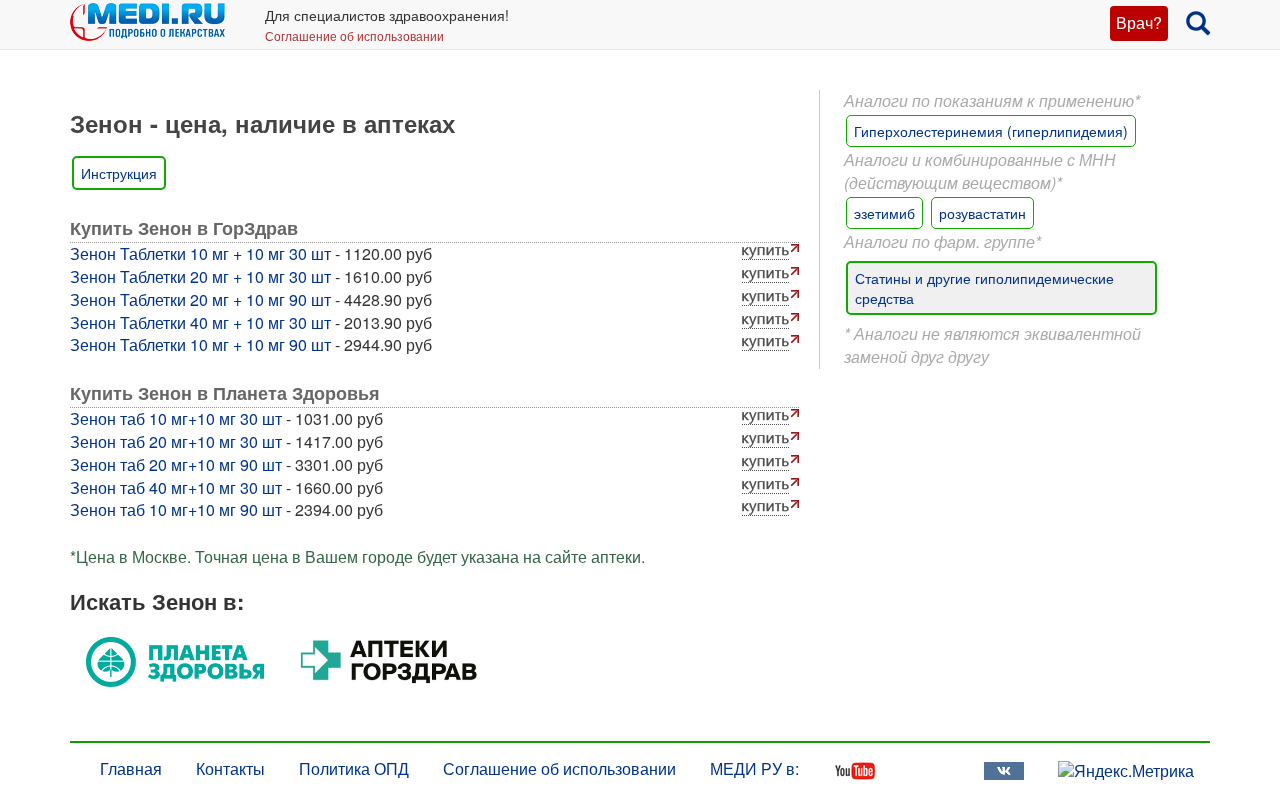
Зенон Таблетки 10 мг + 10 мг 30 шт (200, 253)
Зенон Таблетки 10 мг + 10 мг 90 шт (200, 344)
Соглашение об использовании (354, 35)
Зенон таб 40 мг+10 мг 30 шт (176, 487)
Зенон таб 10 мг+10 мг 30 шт (176, 418)
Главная (131, 768)
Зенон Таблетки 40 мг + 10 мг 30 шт (200, 322)
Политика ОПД (354, 768)
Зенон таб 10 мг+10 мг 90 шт (176, 509)
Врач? (1139, 22)
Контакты (230, 768)
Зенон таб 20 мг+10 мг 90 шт (176, 464)
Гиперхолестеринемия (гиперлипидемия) (991, 131)
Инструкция (119, 173)
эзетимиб (884, 213)
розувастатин (982, 213)
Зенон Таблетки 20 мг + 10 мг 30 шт (200, 276)
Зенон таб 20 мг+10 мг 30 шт (176, 441)
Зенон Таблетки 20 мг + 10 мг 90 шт (200, 299)
